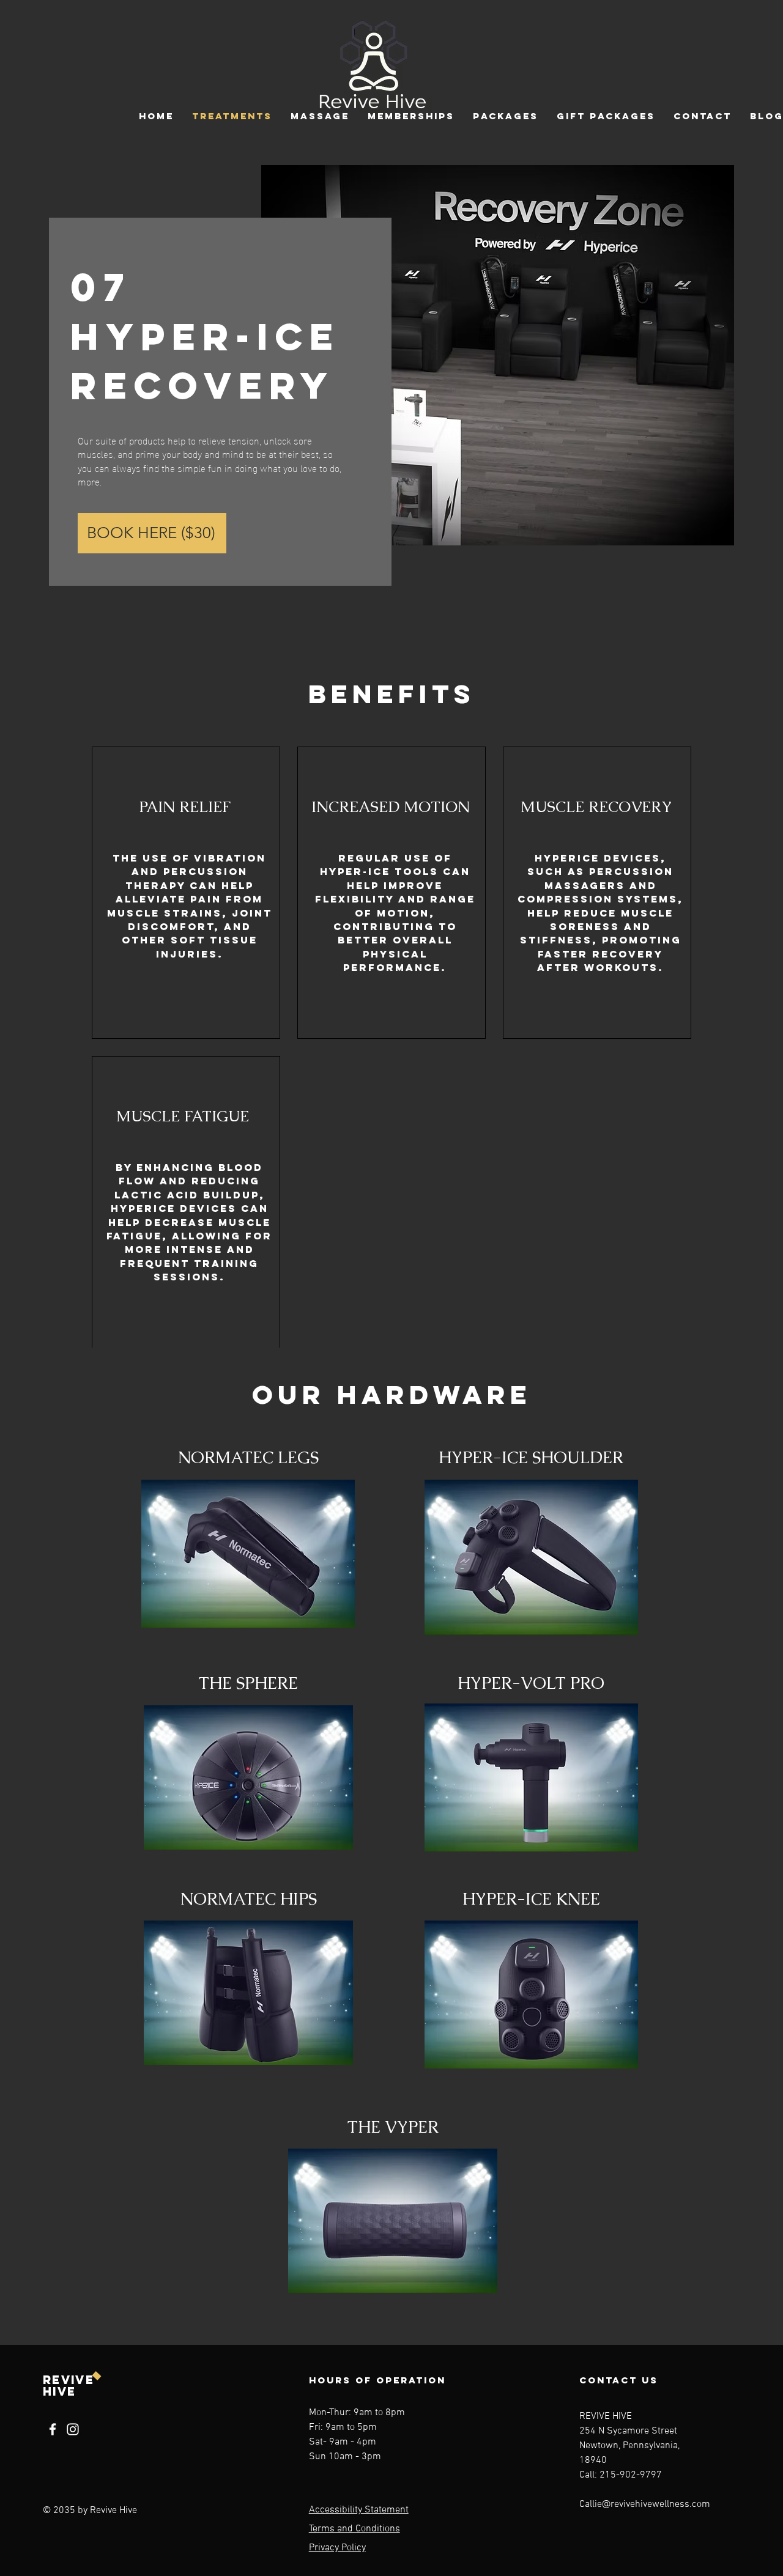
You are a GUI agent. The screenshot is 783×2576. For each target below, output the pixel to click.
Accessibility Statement (359, 2510)
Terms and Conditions (354, 2529)
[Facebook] (53, 2429)
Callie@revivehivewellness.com (645, 2504)
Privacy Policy (337, 2548)
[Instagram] (73, 2429)
